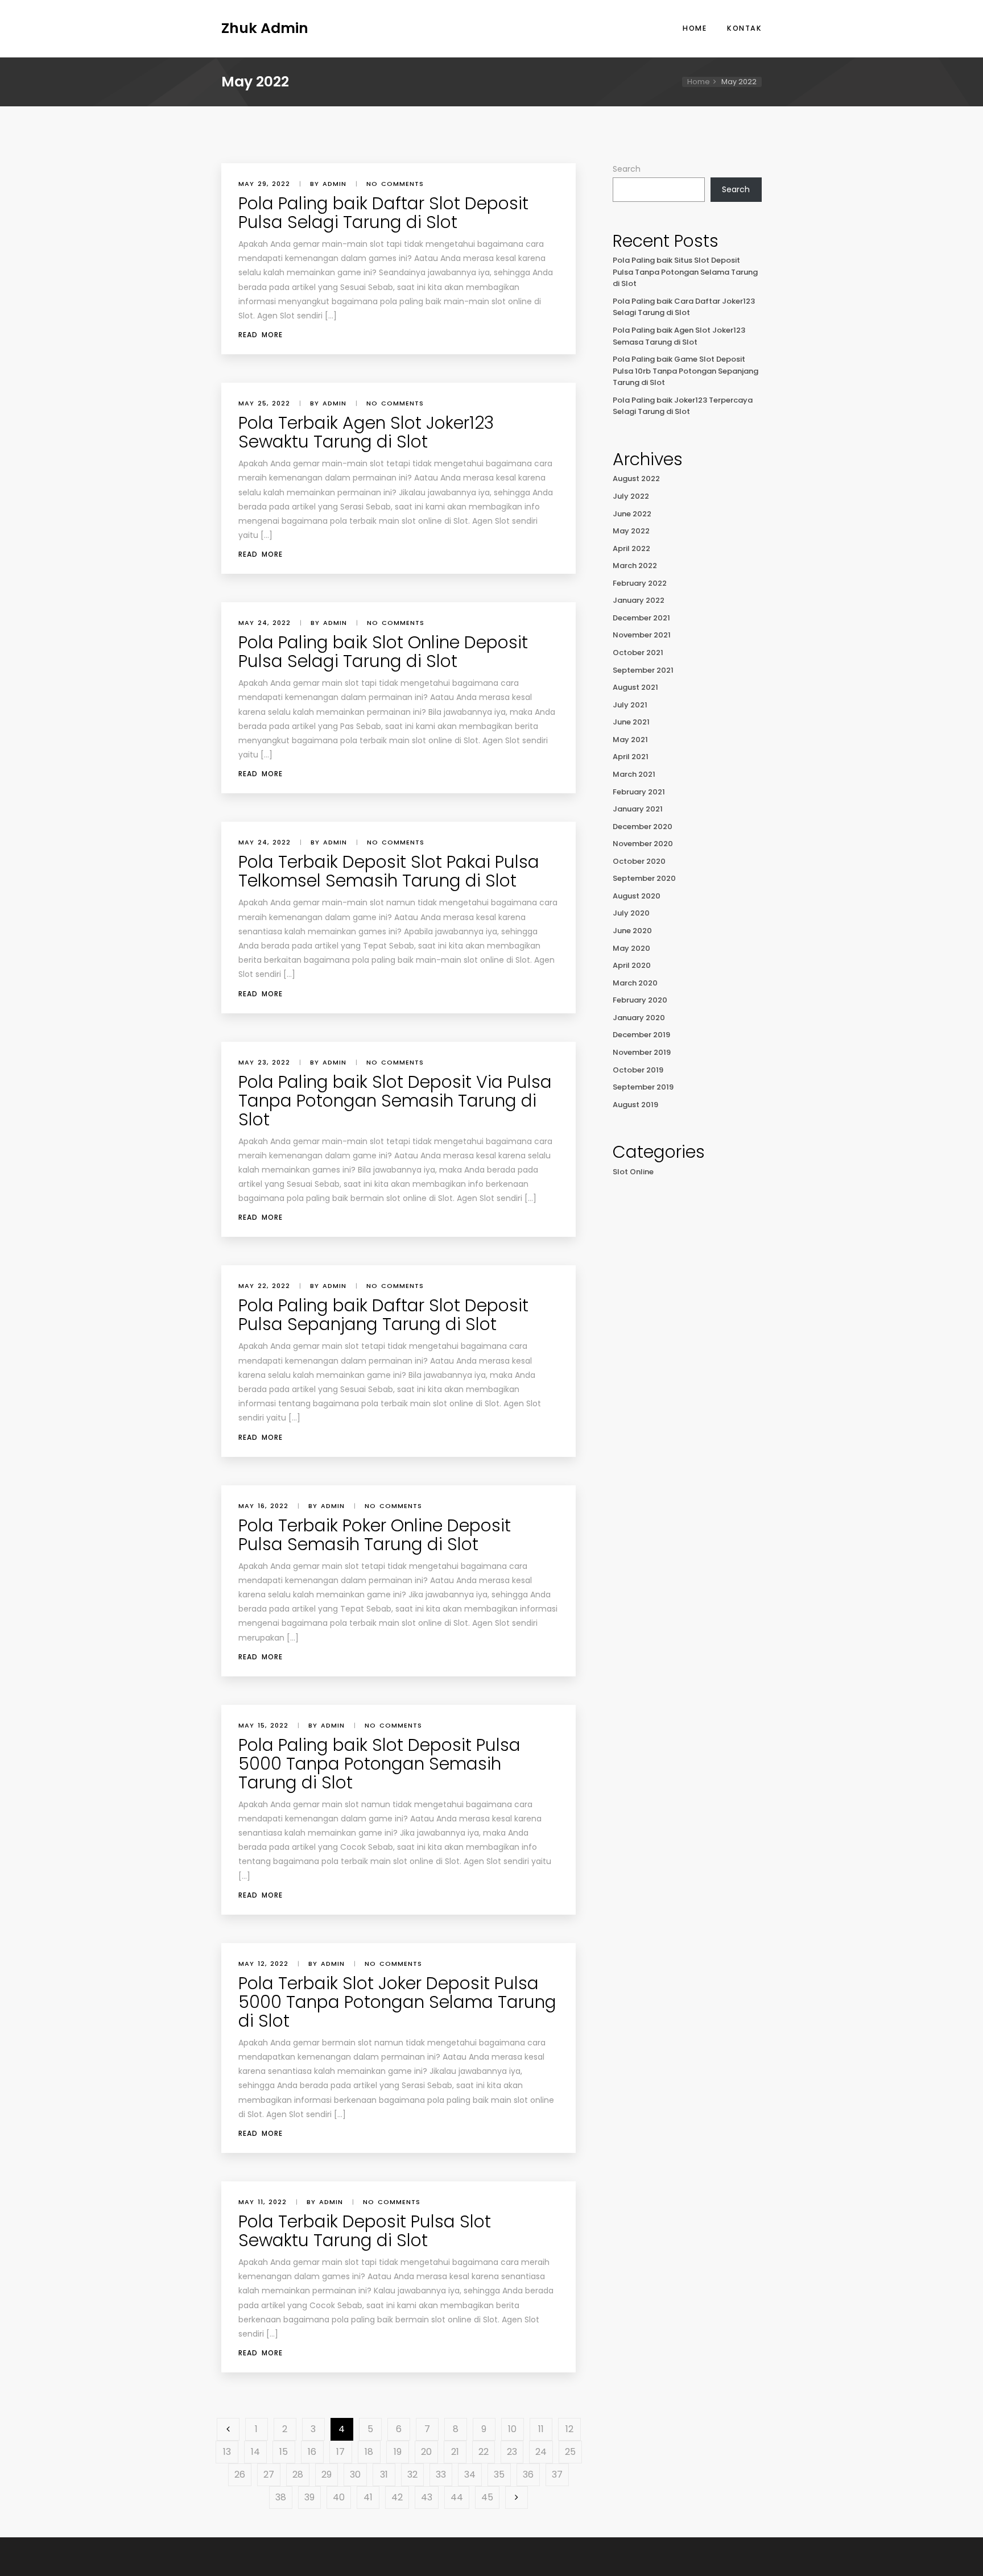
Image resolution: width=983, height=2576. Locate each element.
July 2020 (631, 913)
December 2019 (641, 1035)
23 (512, 2452)
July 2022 (631, 496)
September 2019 (643, 1087)
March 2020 (635, 983)
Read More (261, 335)
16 (312, 2452)
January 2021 (638, 809)
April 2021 (631, 757)
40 (339, 2497)
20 (426, 2452)
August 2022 (636, 479)
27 (269, 2474)
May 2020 (631, 948)
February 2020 (640, 1000)
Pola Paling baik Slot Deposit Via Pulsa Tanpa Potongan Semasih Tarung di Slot (395, 1101)
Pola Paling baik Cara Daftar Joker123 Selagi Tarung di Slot (684, 307)
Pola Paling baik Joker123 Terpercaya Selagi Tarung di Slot (683, 406)
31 (384, 2474)
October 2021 (638, 653)
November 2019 (642, 1052)
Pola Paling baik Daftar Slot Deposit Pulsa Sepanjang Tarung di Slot (383, 1315)
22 (484, 2452)
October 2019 (638, 1070)
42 (397, 2497)
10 (512, 2429)
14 (255, 2452)
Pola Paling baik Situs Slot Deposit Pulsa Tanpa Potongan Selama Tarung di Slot (685, 272)
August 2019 (635, 1105)
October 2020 (639, 861)
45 (487, 2497)
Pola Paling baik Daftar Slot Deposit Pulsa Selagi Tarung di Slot (383, 213)
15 (284, 2452)
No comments (395, 184)
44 (457, 2497)
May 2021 (630, 740)
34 (470, 2474)
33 (441, 2474)
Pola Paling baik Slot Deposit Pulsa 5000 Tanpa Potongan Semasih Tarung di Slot (379, 1764)
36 (528, 2474)
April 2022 (631, 548)
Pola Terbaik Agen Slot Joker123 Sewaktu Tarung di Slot (366, 432)
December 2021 (641, 618)
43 (427, 2497)
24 (541, 2452)
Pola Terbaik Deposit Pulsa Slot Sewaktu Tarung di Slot (365, 2231)
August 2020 (637, 896)
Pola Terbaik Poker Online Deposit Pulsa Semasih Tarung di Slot (375, 1535)
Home (695, 28)
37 (557, 2474)
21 (455, 2452)
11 (541, 2429)
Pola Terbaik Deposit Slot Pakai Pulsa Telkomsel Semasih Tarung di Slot (389, 871)
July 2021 (630, 705)
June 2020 (632, 931)
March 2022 (635, 566)
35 (499, 2474)
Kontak (744, 28)
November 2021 (642, 635)
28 (298, 2474)
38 (281, 2497)
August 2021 (635, 687)
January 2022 (639, 600)
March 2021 (634, 774)
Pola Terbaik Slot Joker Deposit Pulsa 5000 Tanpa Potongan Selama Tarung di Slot (397, 2002)
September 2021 (643, 670)
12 (569, 2429)
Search (627, 169)
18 (369, 2452)
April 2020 (632, 965)
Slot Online (633, 1172)
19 (398, 2452)
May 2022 (631, 531)
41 (368, 2497)
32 (412, 2474)
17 (340, 2452)
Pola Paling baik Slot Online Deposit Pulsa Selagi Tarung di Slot (383, 652)
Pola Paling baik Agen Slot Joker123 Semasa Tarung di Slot (679, 336)
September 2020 (644, 878)
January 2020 (639, 1018)
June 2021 (631, 722)
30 (355, 2474)
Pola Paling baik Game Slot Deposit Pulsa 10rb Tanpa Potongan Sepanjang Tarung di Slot (685, 371)
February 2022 (640, 583)
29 (327, 2474)
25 (570, 2452)
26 (240, 2474)
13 (227, 2452)
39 (309, 2497)
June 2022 (632, 514)
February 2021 (639, 792)
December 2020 (643, 827)
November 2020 (643, 844)
